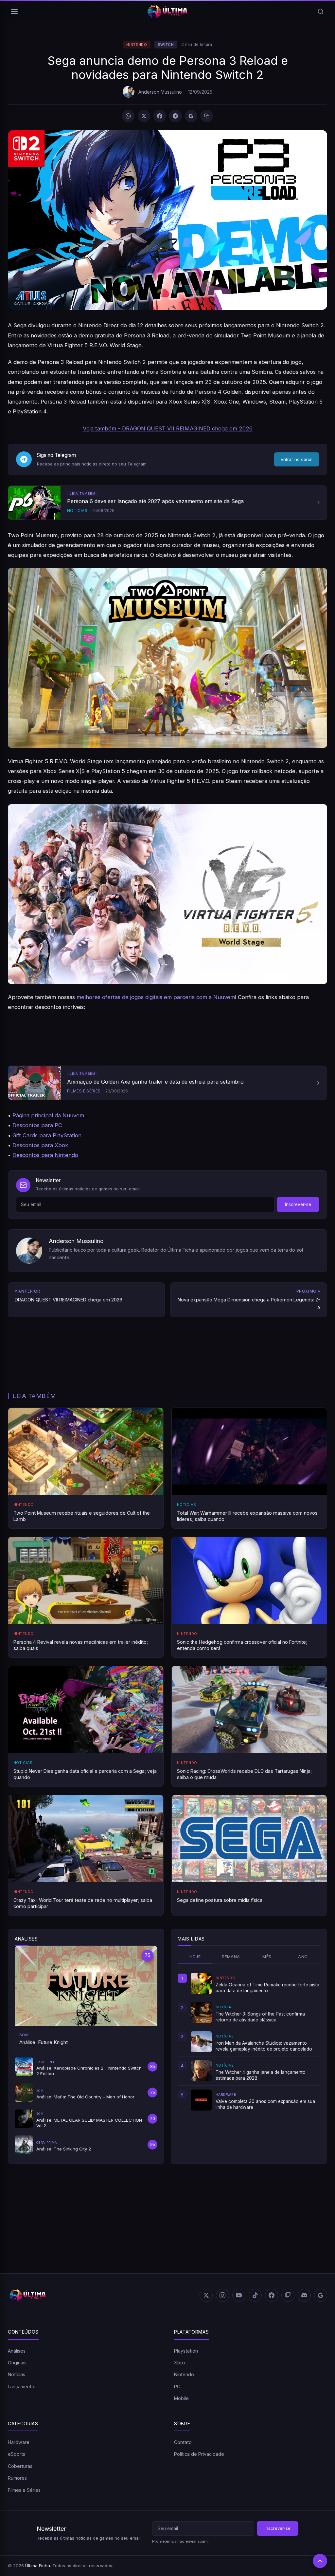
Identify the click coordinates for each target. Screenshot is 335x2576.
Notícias (17, 2374)
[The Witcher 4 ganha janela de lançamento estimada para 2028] (201, 2071)
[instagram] (222, 2295)
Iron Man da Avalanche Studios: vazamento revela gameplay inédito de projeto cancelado (264, 2046)
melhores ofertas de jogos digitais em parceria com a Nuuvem (156, 997)
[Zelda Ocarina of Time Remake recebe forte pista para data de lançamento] (201, 1983)
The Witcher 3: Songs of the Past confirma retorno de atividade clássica (260, 2017)
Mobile (181, 2398)
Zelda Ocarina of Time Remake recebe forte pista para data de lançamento (267, 1988)
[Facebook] (160, 116)
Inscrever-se (298, 1204)
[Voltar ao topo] (320, 2561)
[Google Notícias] (321, 2295)
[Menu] (14, 11)
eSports (17, 2454)
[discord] (304, 2295)
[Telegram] (175, 116)
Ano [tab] (303, 1957)
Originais (17, 2363)
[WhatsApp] (128, 116)
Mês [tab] (267, 1957)
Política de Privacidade (199, 2454)
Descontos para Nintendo (45, 1155)
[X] (144, 116)
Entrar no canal (297, 459)
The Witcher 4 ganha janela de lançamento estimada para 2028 (261, 2075)
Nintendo (137, 45)
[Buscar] (321, 11)
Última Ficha (38, 2566)
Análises (17, 2351)
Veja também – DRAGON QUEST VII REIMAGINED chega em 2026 (168, 428)
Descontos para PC (37, 1125)
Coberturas (20, 2466)
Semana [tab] (231, 1957)
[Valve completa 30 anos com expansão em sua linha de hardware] (201, 2100)
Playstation (186, 2351)
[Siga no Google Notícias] (191, 116)
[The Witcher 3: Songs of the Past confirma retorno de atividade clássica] (201, 2013)
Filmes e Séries (24, 2490)
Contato (183, 2442)
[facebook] (272, 2295)
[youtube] (239, 2295)
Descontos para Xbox (40, 1145)
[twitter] (206, 2295)
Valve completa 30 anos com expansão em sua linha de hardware (265, 2104)
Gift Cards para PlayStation (47, 1135)
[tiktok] (255, 2295)
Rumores (17, 2478)
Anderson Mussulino (160, 92)
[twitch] (288, 2295)
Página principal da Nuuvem (48, 1115)
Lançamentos (22, 2387)
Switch (166, 45)
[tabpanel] (249, 2042)
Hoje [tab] (195, 1957)
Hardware (19, 2442)
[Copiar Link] (207, 116)
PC (177, 2387)
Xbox (180, 2363)
